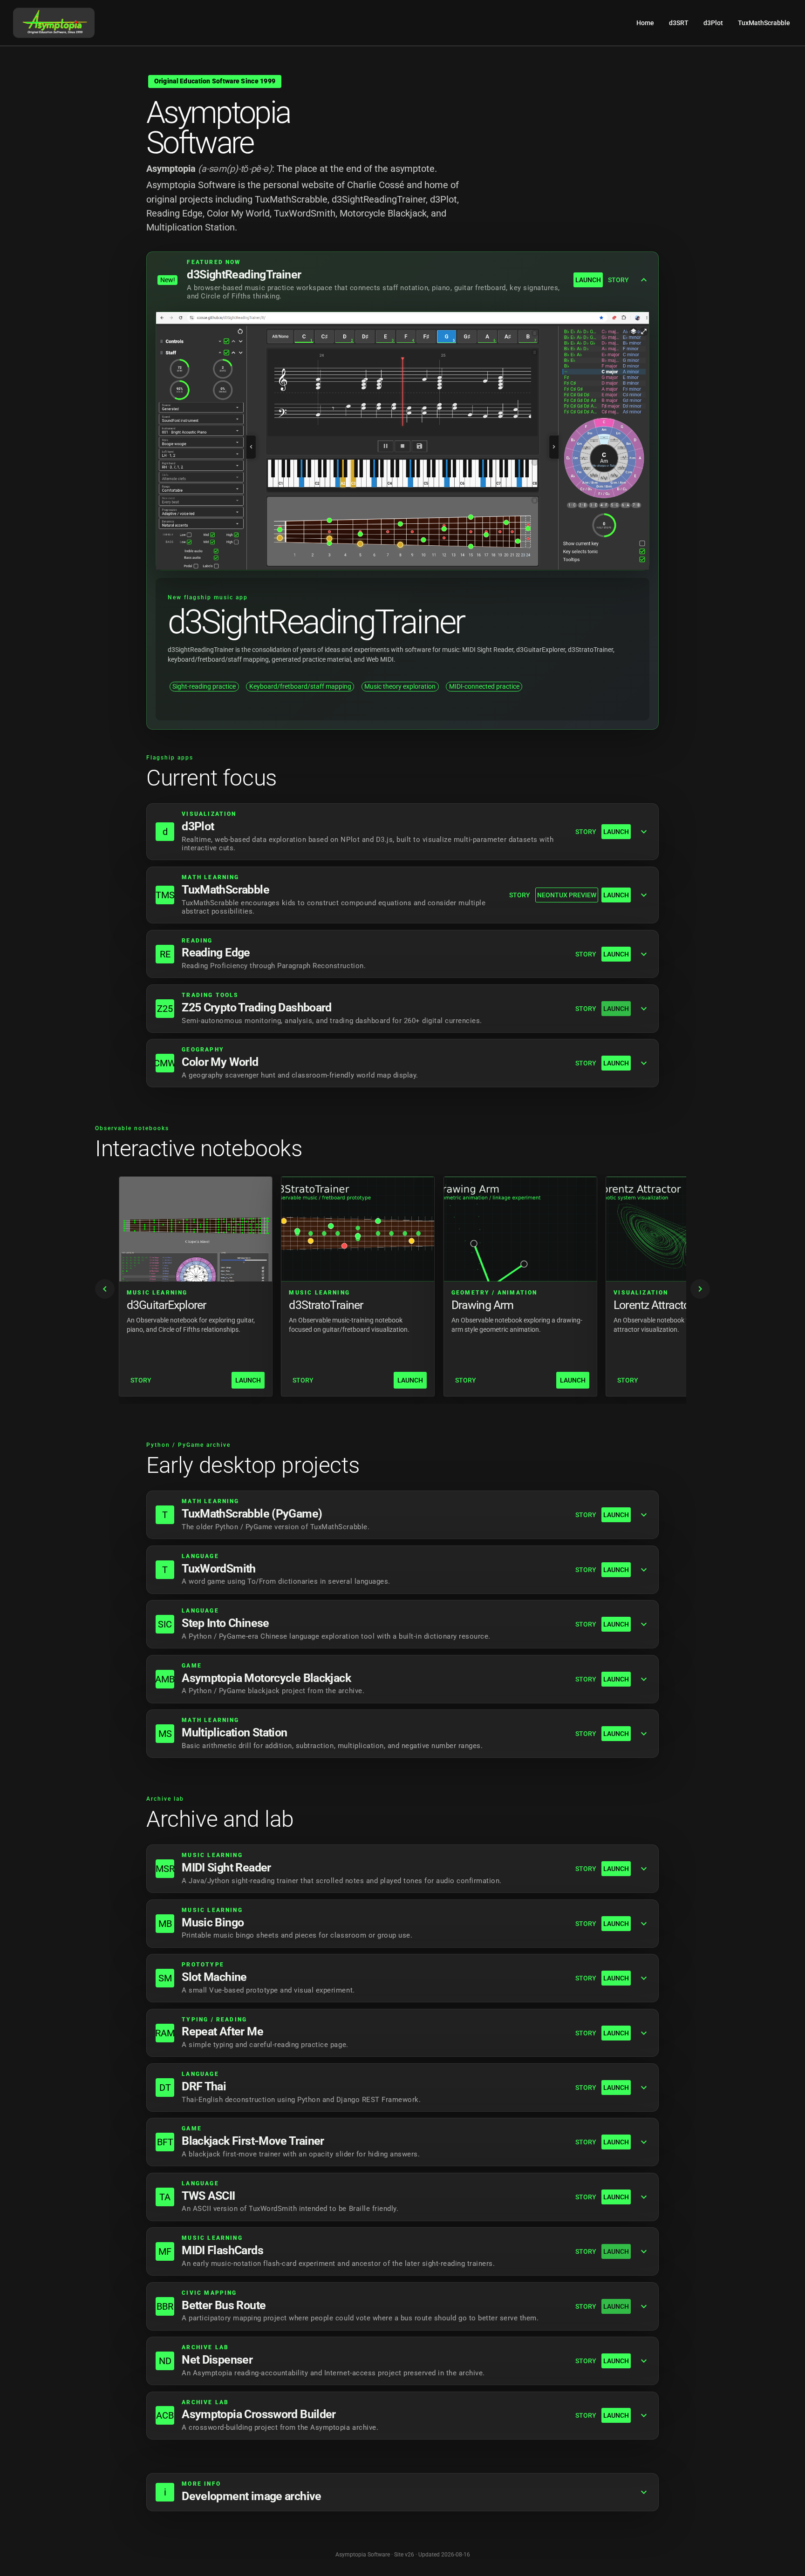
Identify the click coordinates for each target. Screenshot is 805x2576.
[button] (402, 280)
